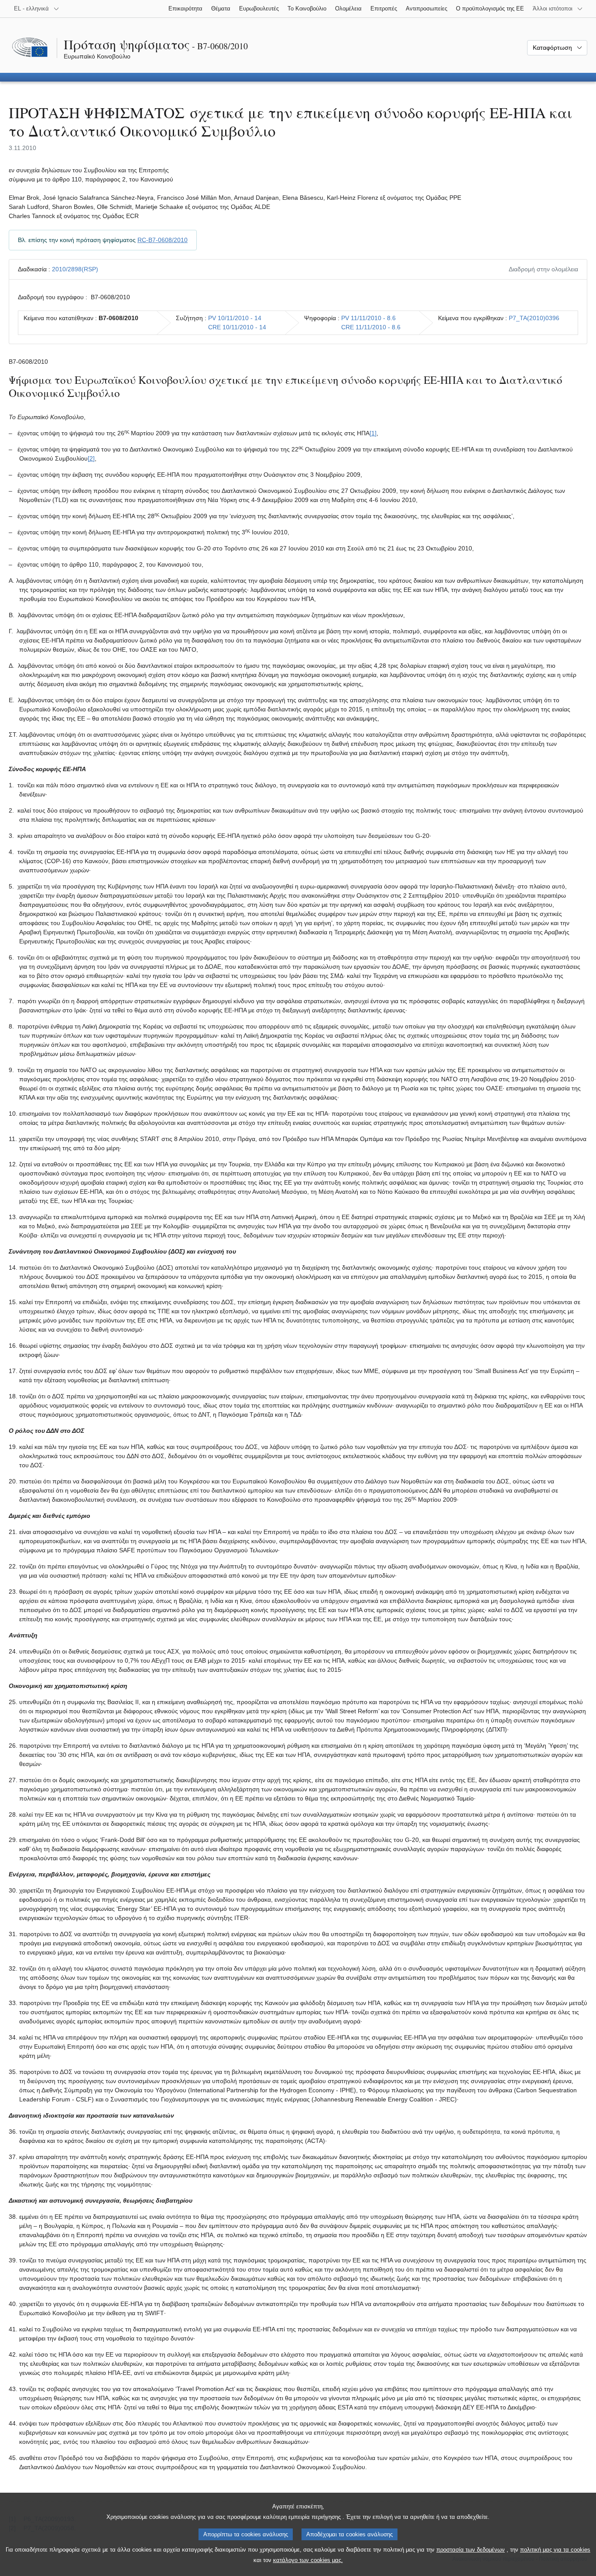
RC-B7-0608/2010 (163, 240)
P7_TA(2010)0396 (534, 318)
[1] (373, 433)
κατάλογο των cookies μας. (308, 2560)
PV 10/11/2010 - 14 (235, 318)
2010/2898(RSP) (75, 269)
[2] (91, 458)
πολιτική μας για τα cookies (555, 2550)
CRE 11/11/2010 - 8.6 (371, 327)
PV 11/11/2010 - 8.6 (368, 318)
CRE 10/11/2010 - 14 (237, 327)
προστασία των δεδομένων (471, 2550)
